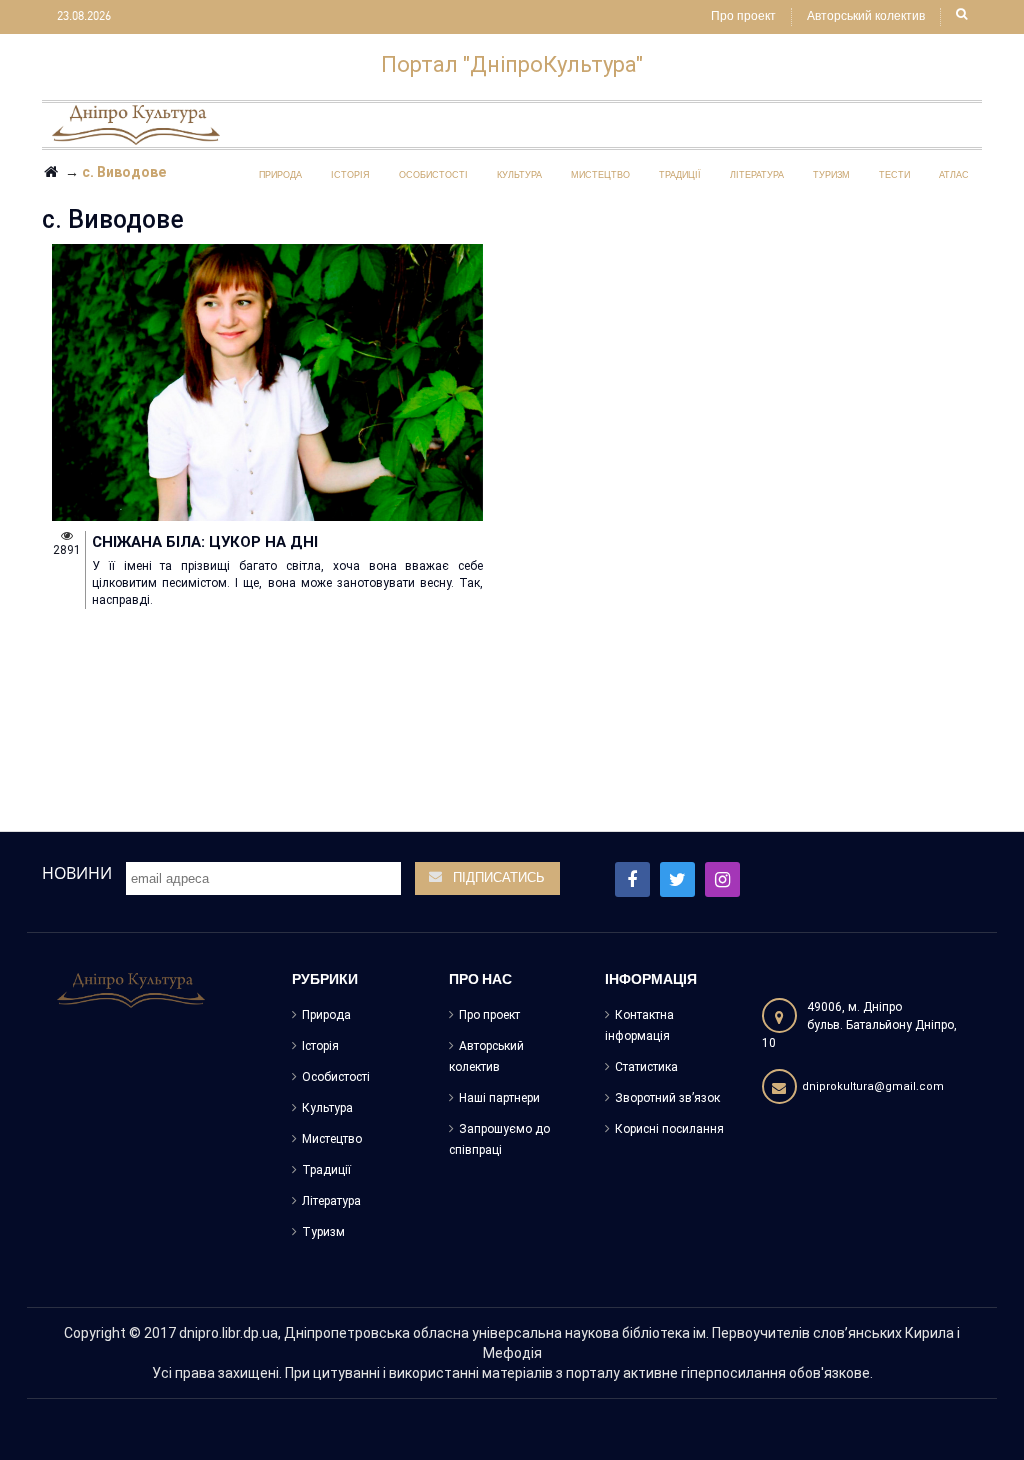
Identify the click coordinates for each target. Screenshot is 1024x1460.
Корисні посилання (669, 1129)
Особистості (336, 1077)
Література (331, 1201)
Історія (320, 1046)
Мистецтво (332, 1139)
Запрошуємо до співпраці (499, 1139)
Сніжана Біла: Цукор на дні (205, 542)
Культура (327, 1108)
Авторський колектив (866, 17)
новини (77, 873)
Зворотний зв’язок (667, 1098)
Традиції (326, 1170)
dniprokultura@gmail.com (873, 1086)
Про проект (743, 17)
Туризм (323, 1232)
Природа (326, 1015)
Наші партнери (499, 1098)
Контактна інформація (639, 1025)
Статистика (646, 1067)
